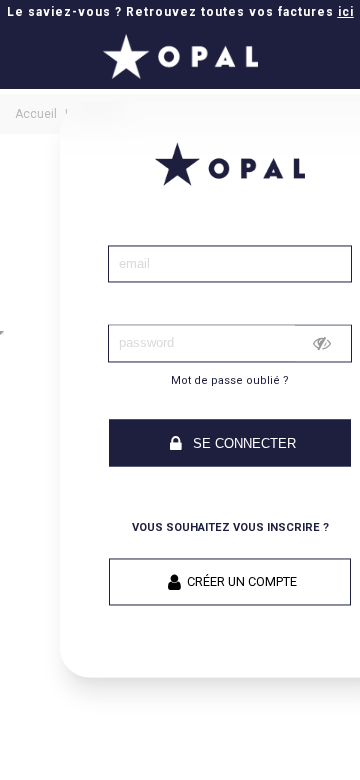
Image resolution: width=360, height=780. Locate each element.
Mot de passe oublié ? (230, 380)
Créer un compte (242, 582)
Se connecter (242, 443)
